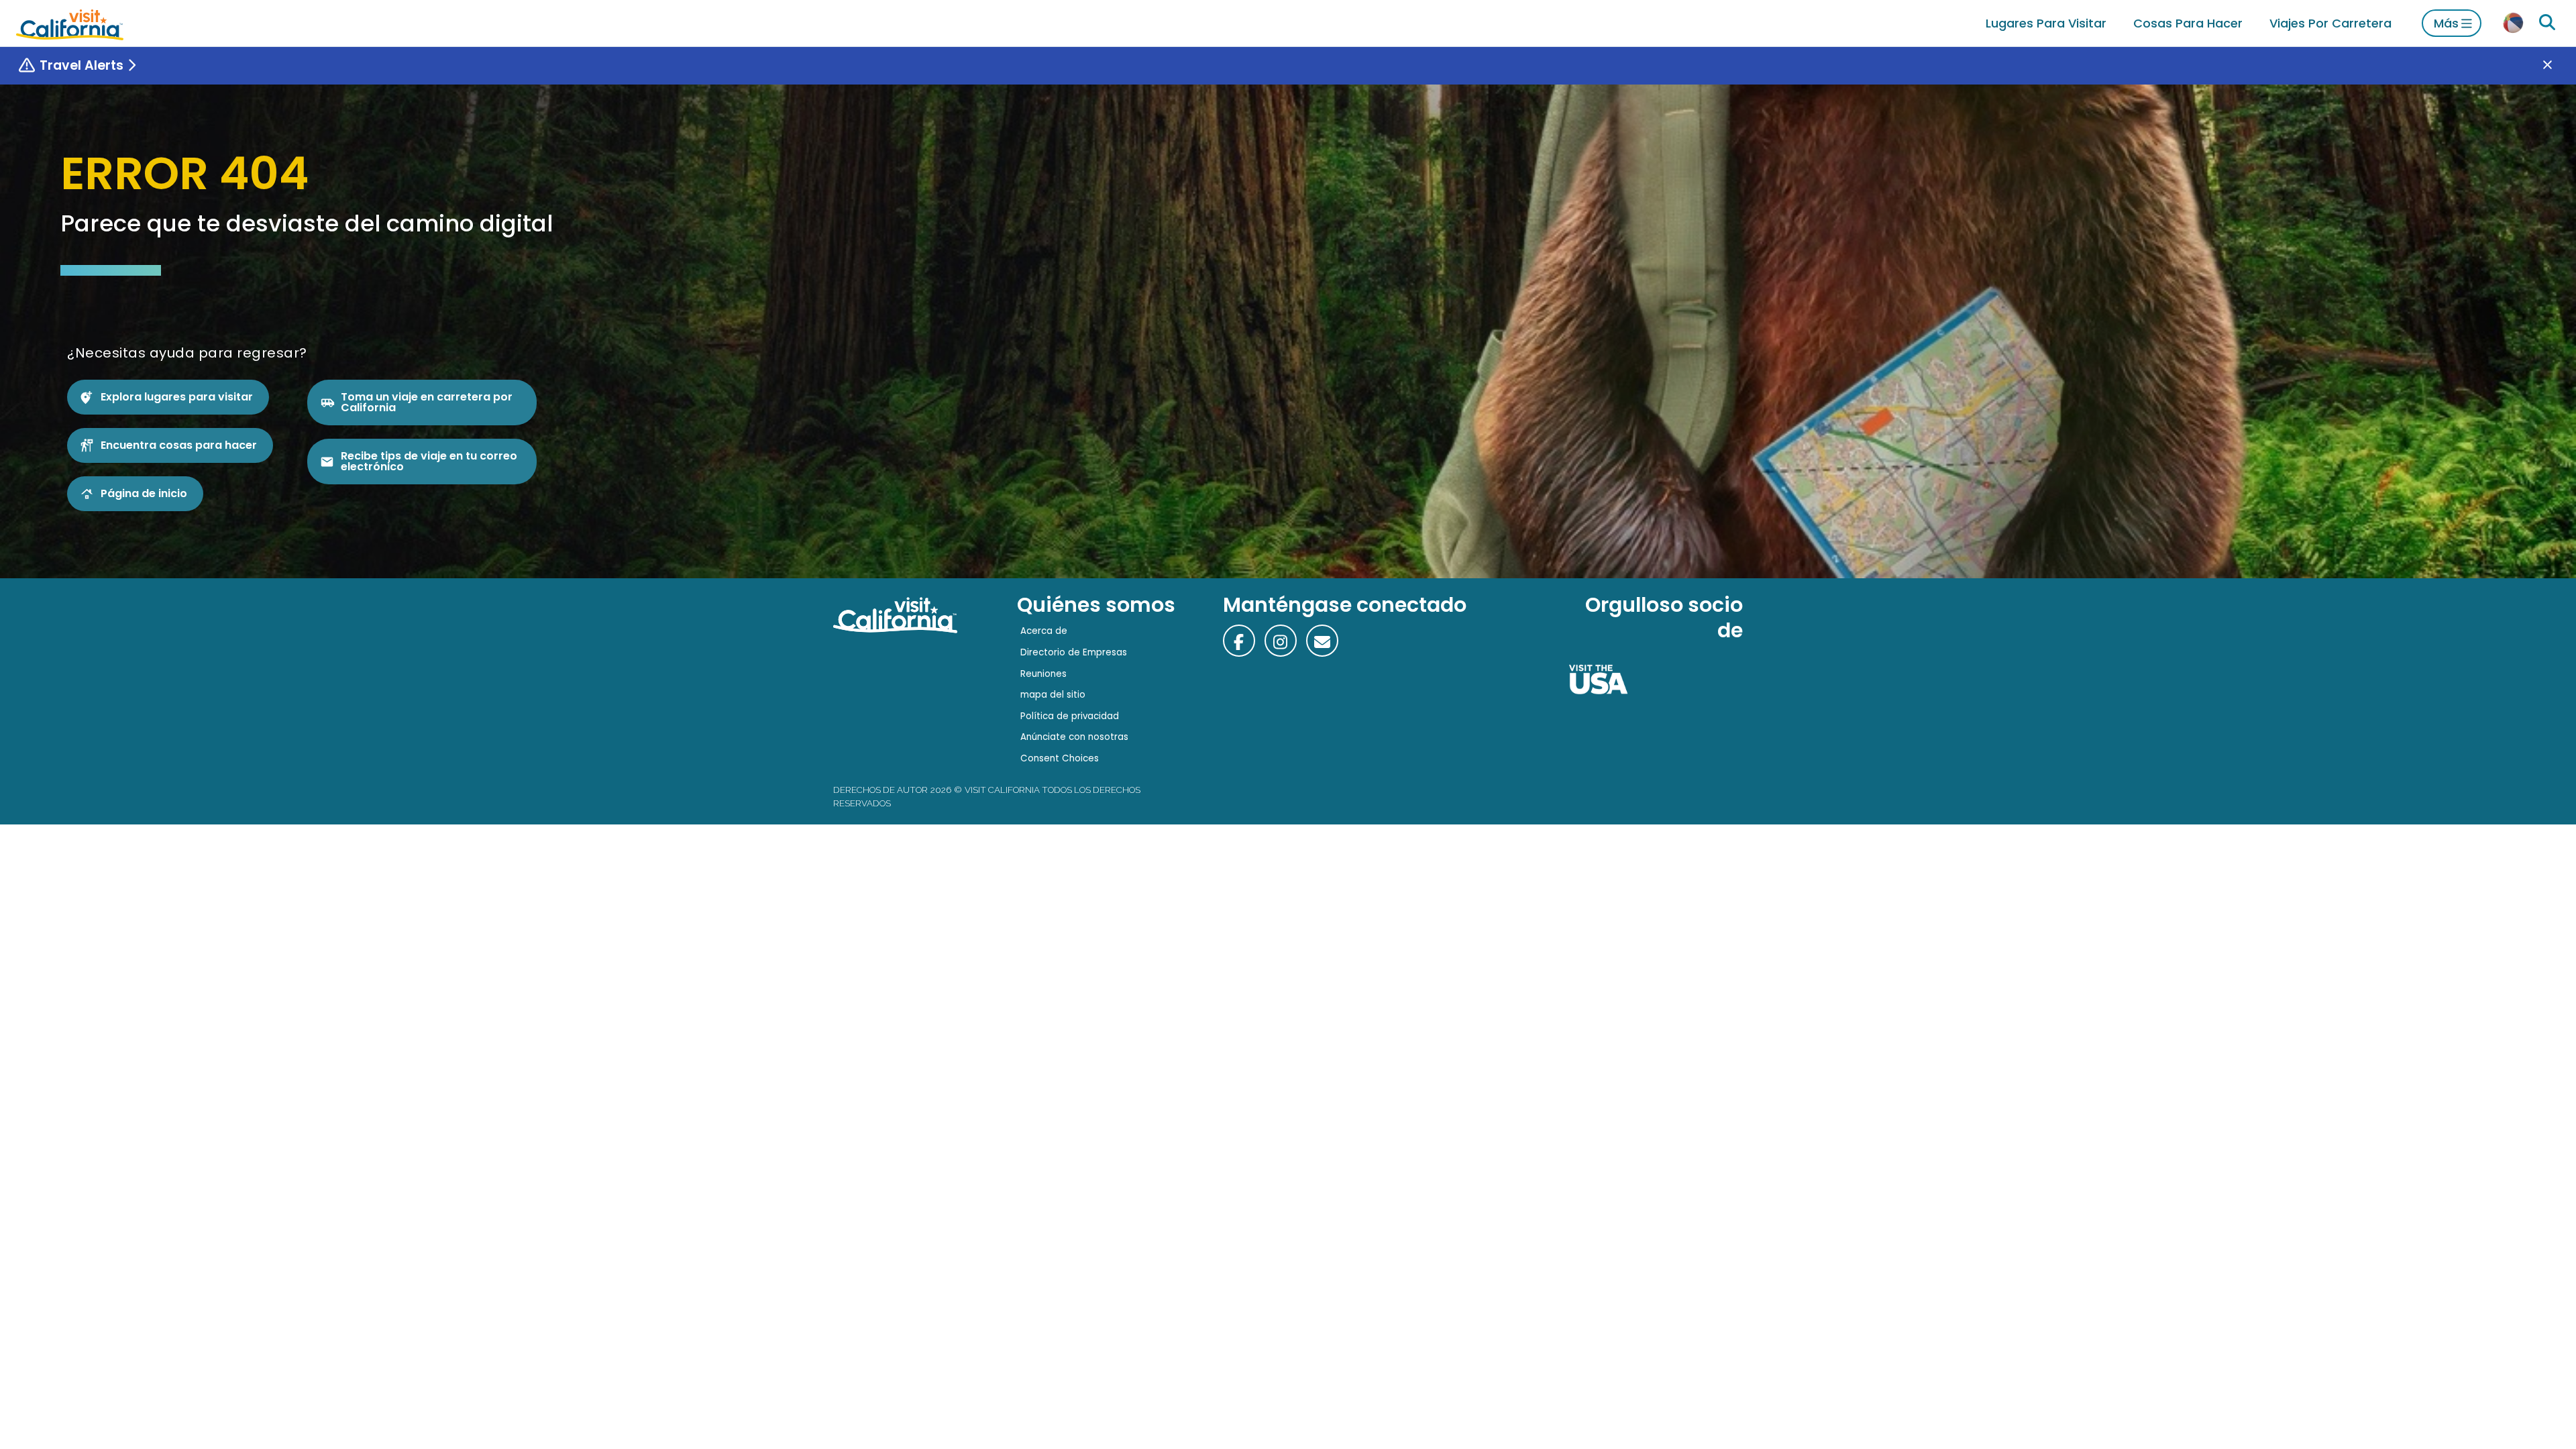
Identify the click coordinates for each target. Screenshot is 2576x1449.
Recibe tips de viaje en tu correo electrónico (429, 461)
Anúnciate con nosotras (1074, 737)
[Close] (2557, 66)
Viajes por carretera (2330, 23)
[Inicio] (70, 23)
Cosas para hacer (2188, 23)
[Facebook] (1239, 641)
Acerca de (1044, 631)
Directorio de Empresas (1074, 652)
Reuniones (1043, 674)
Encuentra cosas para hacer (179, 445)
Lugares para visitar (2046, 23)
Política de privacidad (1070, 716)
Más (2446, 23)
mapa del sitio (1053, 695)
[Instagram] (1281, 641)
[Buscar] (2547, 23)
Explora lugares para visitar (177, 397)
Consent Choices (1060, 758)
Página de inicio (144, 493)
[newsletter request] (1322, 641)
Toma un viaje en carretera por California (427, 402)
